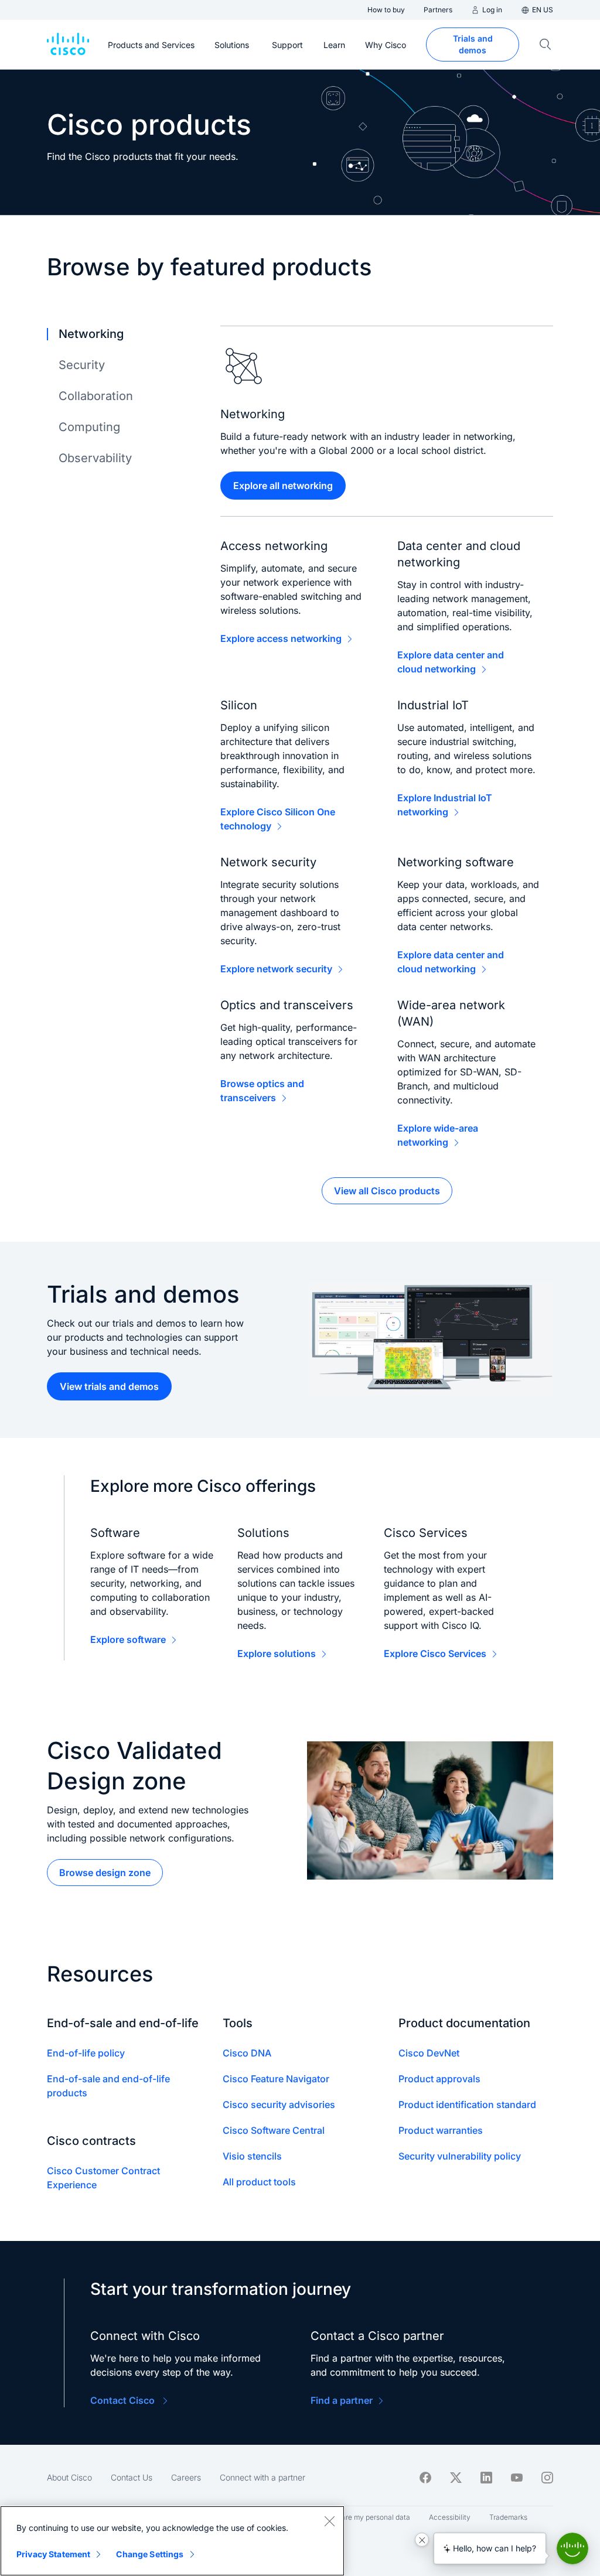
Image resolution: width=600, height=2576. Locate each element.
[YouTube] (517, 2478)
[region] (172, 2541)
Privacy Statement (53, 2554)
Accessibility (450, 2517)
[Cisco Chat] (572, 2548)
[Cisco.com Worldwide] (68, 45)
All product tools (259, 2182)
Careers (186, 2477)
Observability (95, 458)
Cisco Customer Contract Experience (103, 2178)
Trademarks (508, 2517)
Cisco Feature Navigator (276, 2079)
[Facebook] (425, 2478)
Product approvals (439, 2079)
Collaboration (96, 396)
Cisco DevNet (429, 2053)
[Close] (329, 2521)
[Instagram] (547, 2478)
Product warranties (441, 2130)
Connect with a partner (262, 2477)
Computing (89, 427)
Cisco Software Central (274, 2130)
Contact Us (132, 2477)
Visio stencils (252, 2156)
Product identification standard (467, 2104)
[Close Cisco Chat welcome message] (422, 2540)
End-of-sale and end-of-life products (108, 2086)
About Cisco (69, 2477)
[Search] (546, 45)
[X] (456, 2478)
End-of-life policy (86, 2053)
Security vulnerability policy (460, 2156)
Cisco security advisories (279, 2104)
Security (82, 365)
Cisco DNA (247, 2053)
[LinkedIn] (486, 2478)
